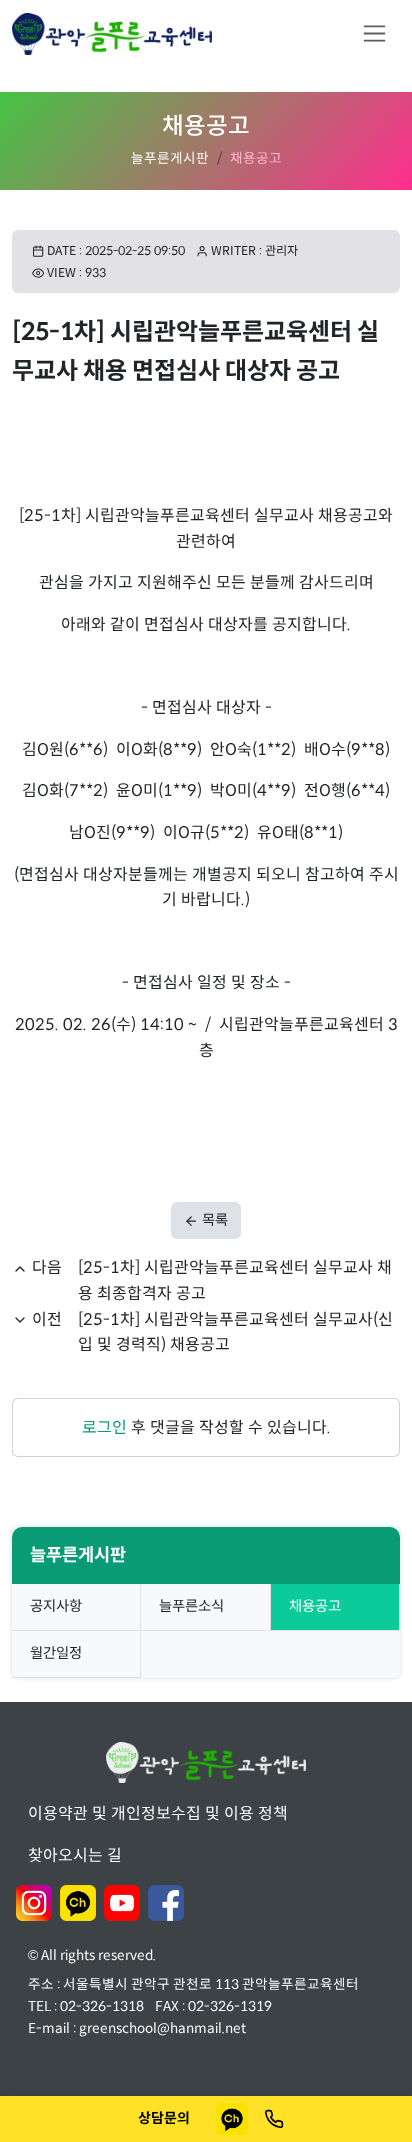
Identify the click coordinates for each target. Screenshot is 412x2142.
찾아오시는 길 (75, 1855)
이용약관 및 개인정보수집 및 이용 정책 (158, 1813)
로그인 (104, 1427)
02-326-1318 (102, 2006)
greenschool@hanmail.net (162, 2028)
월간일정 (56, 1653)
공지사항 (56, 1606)
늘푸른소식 (191, 1606)
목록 (213, 1220)
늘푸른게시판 (170, 158)
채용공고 (315, 1606)
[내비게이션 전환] (374, 33)
